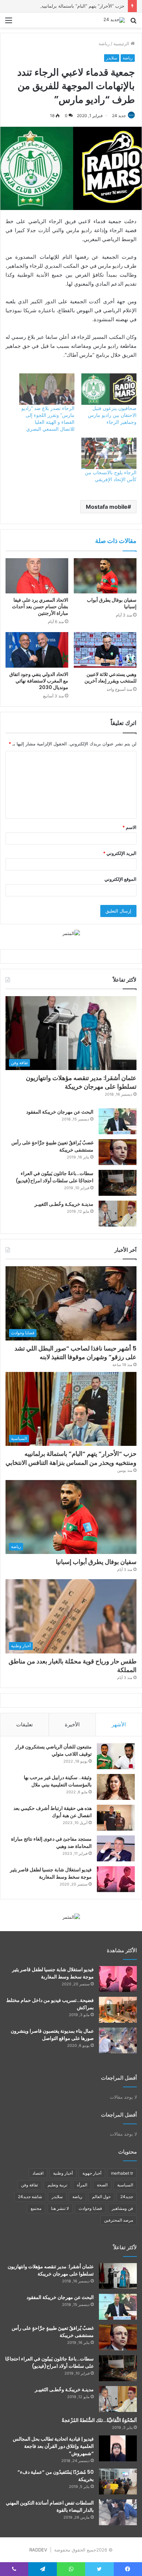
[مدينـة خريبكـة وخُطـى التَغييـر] (118, 1214)
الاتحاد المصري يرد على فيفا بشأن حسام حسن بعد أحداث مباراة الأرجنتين (40, 607)
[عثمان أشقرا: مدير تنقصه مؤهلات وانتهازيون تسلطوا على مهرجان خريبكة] (118, 2276)
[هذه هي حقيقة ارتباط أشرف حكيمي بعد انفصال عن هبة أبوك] (116, 1818)
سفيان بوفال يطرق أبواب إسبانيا (112, 603)
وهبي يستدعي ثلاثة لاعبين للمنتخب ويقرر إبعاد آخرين (110, 678)
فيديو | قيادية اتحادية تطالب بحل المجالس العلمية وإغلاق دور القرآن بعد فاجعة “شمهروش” (53, 2446)
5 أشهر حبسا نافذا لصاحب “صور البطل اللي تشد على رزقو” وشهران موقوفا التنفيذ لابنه (75, 1353)
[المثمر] (71, 933)
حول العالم (101, 2197)
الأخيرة (72, 1724)
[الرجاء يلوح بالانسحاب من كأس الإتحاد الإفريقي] (109, 453)
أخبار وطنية (63, 2173)
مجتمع (36, 2208)
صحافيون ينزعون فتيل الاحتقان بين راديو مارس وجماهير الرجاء (112, 415)
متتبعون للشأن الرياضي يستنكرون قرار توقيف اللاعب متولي (53, 1750)
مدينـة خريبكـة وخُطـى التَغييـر (64, 1204)
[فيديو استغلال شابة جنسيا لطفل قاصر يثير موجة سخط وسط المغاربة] (116, 1879)
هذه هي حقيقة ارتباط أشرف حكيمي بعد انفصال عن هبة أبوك (53, 1812)
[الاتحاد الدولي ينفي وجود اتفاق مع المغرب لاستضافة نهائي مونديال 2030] (37, 650)
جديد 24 (119, 116)
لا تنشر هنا (60, 2208)
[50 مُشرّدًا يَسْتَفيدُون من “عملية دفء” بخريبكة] (118, 2482)
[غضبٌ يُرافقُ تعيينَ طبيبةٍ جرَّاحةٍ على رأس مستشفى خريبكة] (118, 1152)
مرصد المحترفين (119, 2220)
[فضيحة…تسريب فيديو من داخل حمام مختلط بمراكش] (118, 2010)
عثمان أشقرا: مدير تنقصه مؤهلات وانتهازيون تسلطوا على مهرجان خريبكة (81, 1082)
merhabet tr (122, 2173)
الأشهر (119, 1724)
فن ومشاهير (122, 2208)
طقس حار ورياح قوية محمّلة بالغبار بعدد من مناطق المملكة (73, 1666)
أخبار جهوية (92, 2173)
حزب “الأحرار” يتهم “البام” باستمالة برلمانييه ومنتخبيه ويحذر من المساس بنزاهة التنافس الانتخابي (71, 1458)
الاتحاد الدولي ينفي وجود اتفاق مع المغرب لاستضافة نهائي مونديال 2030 (39, 681)
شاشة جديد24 (30, 2197)
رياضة (104, 44)
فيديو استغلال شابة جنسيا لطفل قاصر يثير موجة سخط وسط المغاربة (51, 1873)
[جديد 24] (114, 20)
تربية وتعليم (57, 2185)
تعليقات (24, 1724)
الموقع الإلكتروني (120, 879)
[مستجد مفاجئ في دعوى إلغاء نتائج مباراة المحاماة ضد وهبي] (116, 1848)
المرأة (82, 2185)
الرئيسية (122, 44)
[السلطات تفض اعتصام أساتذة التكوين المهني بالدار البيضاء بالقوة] (118, 2512)
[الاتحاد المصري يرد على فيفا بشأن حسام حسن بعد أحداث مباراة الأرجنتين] (37, 576)
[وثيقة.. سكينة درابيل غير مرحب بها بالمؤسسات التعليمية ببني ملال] (116, 1787)
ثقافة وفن (29, 2185)
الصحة (102, 2185)
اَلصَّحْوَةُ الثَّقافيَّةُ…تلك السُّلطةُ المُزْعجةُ (99, 2420)
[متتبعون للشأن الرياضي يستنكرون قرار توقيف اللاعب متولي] (116, 1756)
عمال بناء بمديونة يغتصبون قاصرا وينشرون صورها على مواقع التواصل (52, 2035)
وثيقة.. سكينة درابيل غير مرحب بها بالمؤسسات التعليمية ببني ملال (58, 1781)
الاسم (129, 827)
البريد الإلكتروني (120, 853)
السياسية (125, 2185)
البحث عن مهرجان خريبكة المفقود (60, 1112)
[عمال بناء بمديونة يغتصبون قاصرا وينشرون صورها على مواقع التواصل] (118, 2040)
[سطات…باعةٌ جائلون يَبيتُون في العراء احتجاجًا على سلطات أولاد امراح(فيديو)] (118, 1183)
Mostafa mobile (107, 507)
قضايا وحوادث (90, 2208)
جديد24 (127, 2197)
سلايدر (112, 58)
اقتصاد (38, 2173)
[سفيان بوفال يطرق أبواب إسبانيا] (105, 576)
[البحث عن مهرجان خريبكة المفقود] (118, 1121)
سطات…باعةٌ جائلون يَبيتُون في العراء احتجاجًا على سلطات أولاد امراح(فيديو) (55, 1177)
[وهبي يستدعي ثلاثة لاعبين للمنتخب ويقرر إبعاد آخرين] (105, 650)
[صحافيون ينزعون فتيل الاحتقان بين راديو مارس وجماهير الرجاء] (109, 389)
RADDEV (38, 2550)
